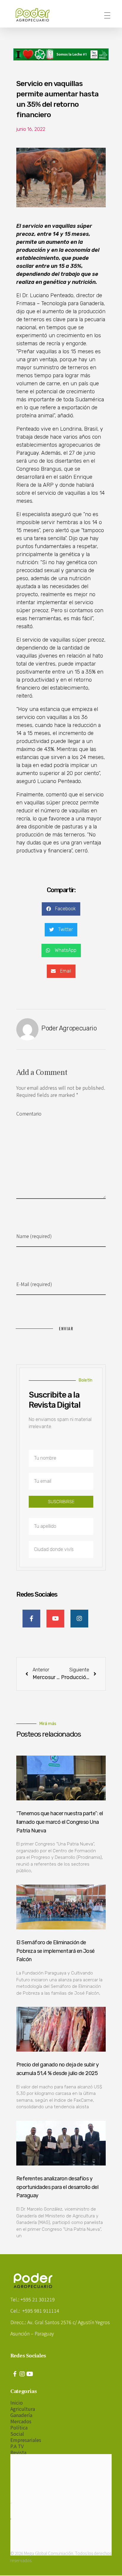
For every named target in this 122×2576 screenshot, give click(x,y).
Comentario (29, 1113)
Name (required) (34, 1236)
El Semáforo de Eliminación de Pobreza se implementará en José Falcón (56, 1951)
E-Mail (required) (34, 1284)
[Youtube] (30, 2374)
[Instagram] (22, 2374)
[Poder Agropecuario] (36, 15)
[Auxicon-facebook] (15, 2374)
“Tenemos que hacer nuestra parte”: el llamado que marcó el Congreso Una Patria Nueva (60, 1822)
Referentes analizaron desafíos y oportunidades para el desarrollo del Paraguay (57, 2187)
